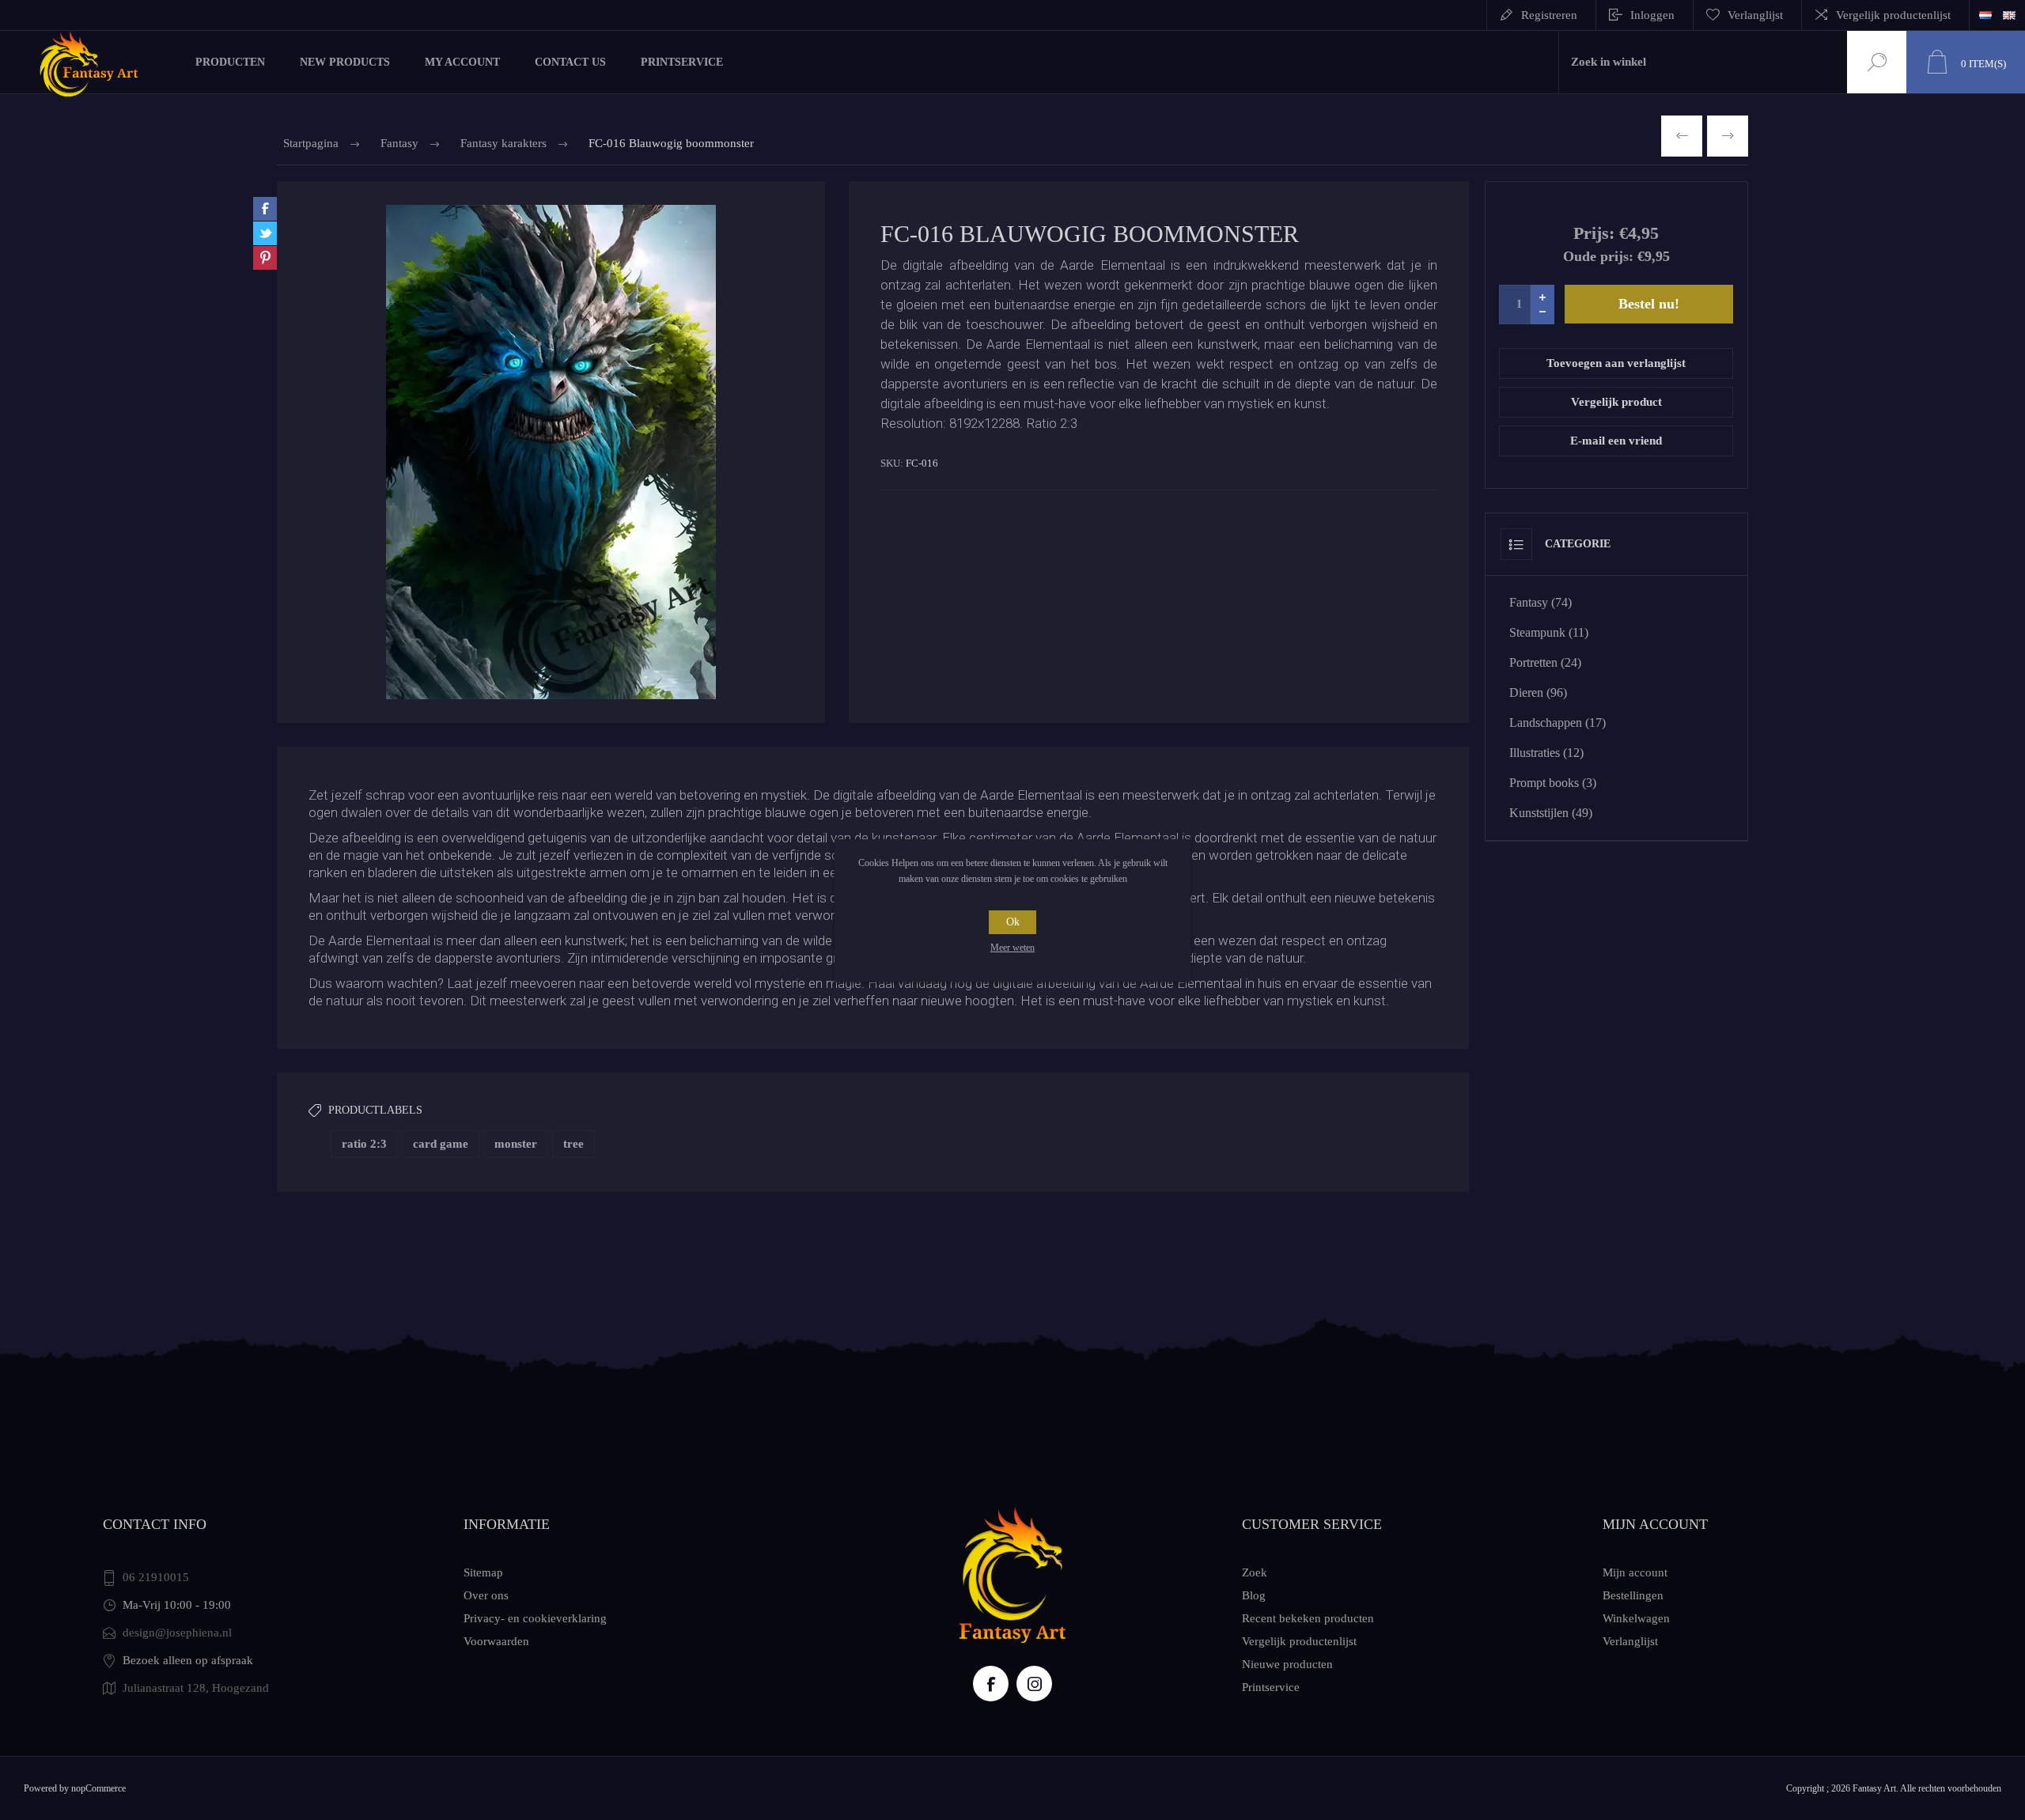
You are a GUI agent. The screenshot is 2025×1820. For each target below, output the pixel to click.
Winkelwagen (1636, 1618)
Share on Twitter (265, 233)
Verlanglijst (1630, 1641)
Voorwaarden (496, 1641)
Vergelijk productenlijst (1893, 15)
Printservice (1271, 1687)
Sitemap (483, 1572)
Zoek (1875, 62)
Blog (1254, 1595)
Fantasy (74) (1541, 602)
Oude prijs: (1598, 256)
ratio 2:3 (364, 1144)
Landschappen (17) (1558, 723)
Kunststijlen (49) (1551, 813)
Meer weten (1012, 948)
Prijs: (1594, 233)
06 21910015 (156, 1577)
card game (441, 1144)
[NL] (1985, 15)
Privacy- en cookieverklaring (535, 1618)
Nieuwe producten (1287, 1664)
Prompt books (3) (1553, 783)
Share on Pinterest (265, 258)
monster (516, 1144)
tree (573, 1144)
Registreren (1549, 15)
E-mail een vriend (1616, 441)
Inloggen (1652, 15)
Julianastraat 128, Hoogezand (196, 1688)
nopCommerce (98, 1788)
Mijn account (1635, 1572)
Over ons (486, 1595)
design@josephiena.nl (177, 1633)
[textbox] (1703, 62)
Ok (1013, 922)
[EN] (2009, 15)
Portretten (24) (1545, 662)
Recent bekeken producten (1308, 1618)
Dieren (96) (1538, 692)
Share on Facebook (265, 209)
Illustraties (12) (1546, 753)
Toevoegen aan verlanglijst (1616, 363)
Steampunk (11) (1549, 632)
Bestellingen (1633, 1595)
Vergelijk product (1616, 402)
